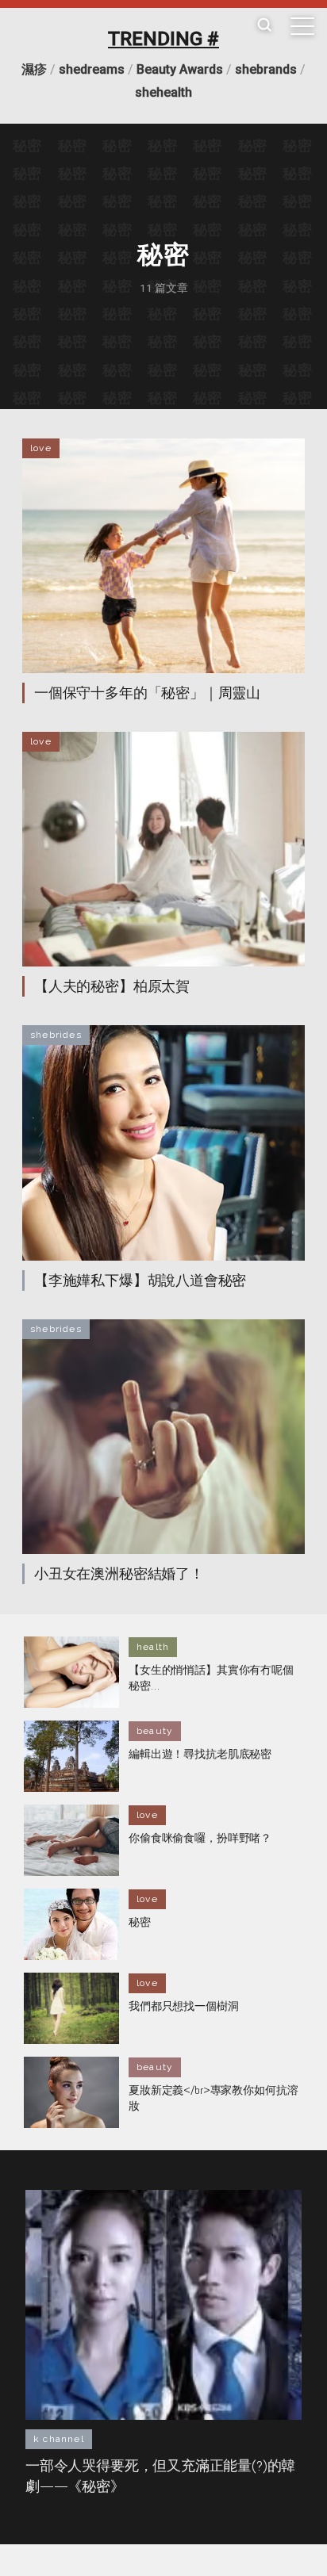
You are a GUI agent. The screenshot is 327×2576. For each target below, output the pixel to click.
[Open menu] (302, 26)
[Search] (264, 26)
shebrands (266, 69)
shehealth (163, 92)
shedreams (92, 69)
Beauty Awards (180, 69)
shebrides (56, 1035)
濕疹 (34, 69)
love (41, 448)
